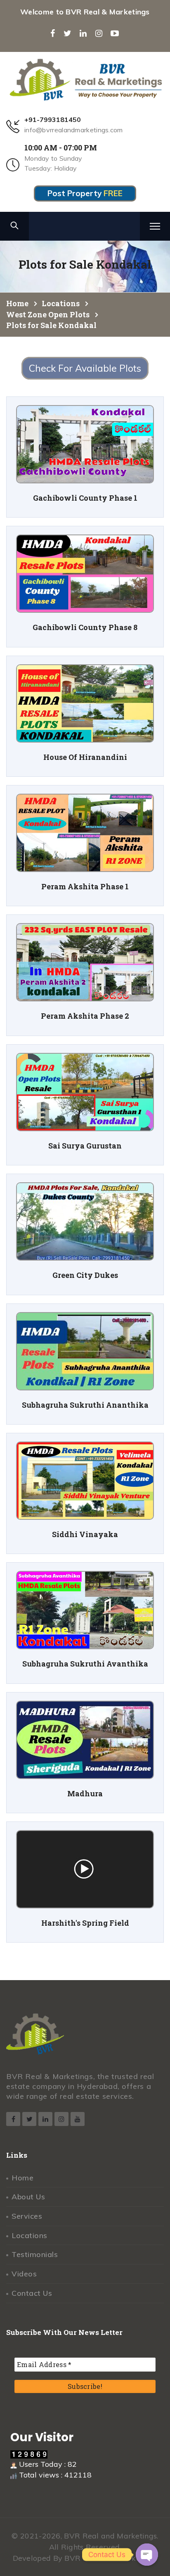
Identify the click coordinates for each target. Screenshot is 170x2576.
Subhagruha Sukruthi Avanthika (85, 1664)
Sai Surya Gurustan (85, 1146)
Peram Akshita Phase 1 (85, 887)
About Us (28, 2197)
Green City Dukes (85, 1275)
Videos (24, 2274)
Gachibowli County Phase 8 (85, 627)
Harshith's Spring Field (85, 1923)
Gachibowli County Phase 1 (85, 498)
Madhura (85, 1794)
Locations (30, 2235)
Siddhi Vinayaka (85, 1534)
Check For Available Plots (85, 368)
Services (27, 2216)
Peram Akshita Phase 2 (85, 1016)
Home (22, 2178)
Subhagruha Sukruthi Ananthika (85, 1405)
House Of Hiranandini (85, 757)
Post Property (85, 193)
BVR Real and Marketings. (111, 2536)
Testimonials (35, 2254)
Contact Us (32, 2293)
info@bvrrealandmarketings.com (74, 130)
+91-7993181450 (53, 120)
